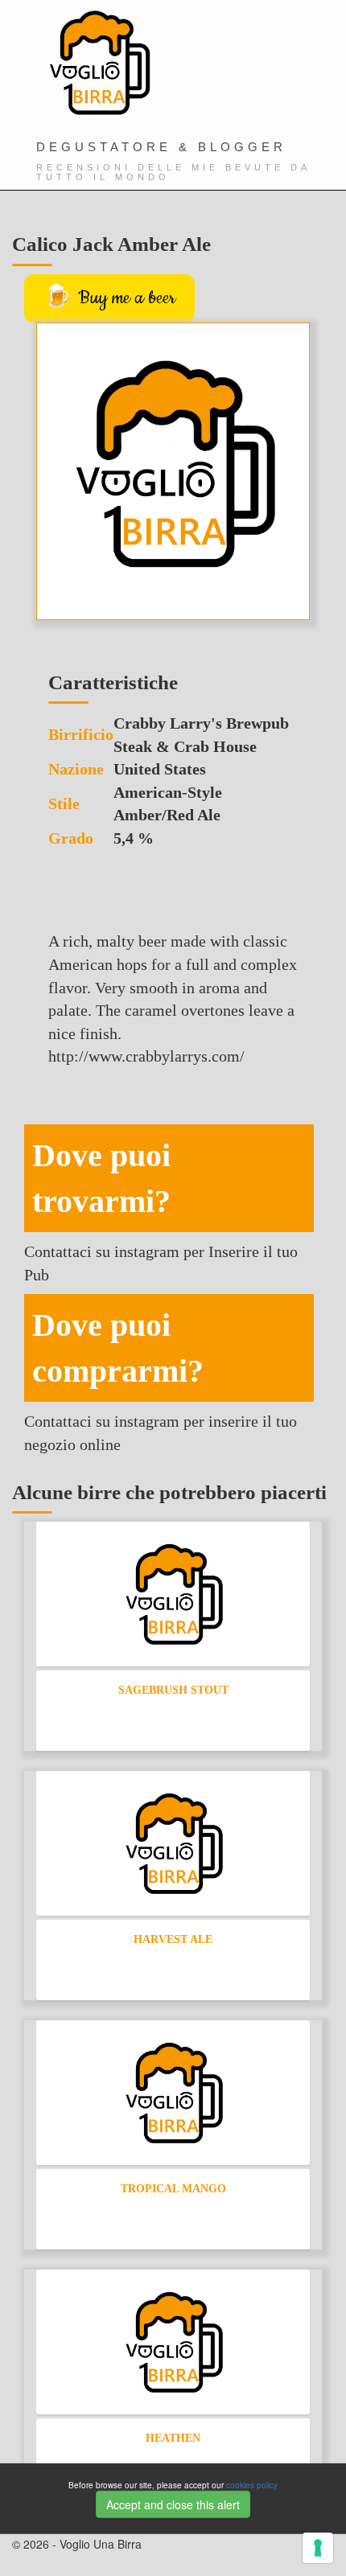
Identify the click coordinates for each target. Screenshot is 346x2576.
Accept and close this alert (173, 2504)
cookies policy (252, 2485)
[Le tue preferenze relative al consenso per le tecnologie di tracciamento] (318, 2548)
